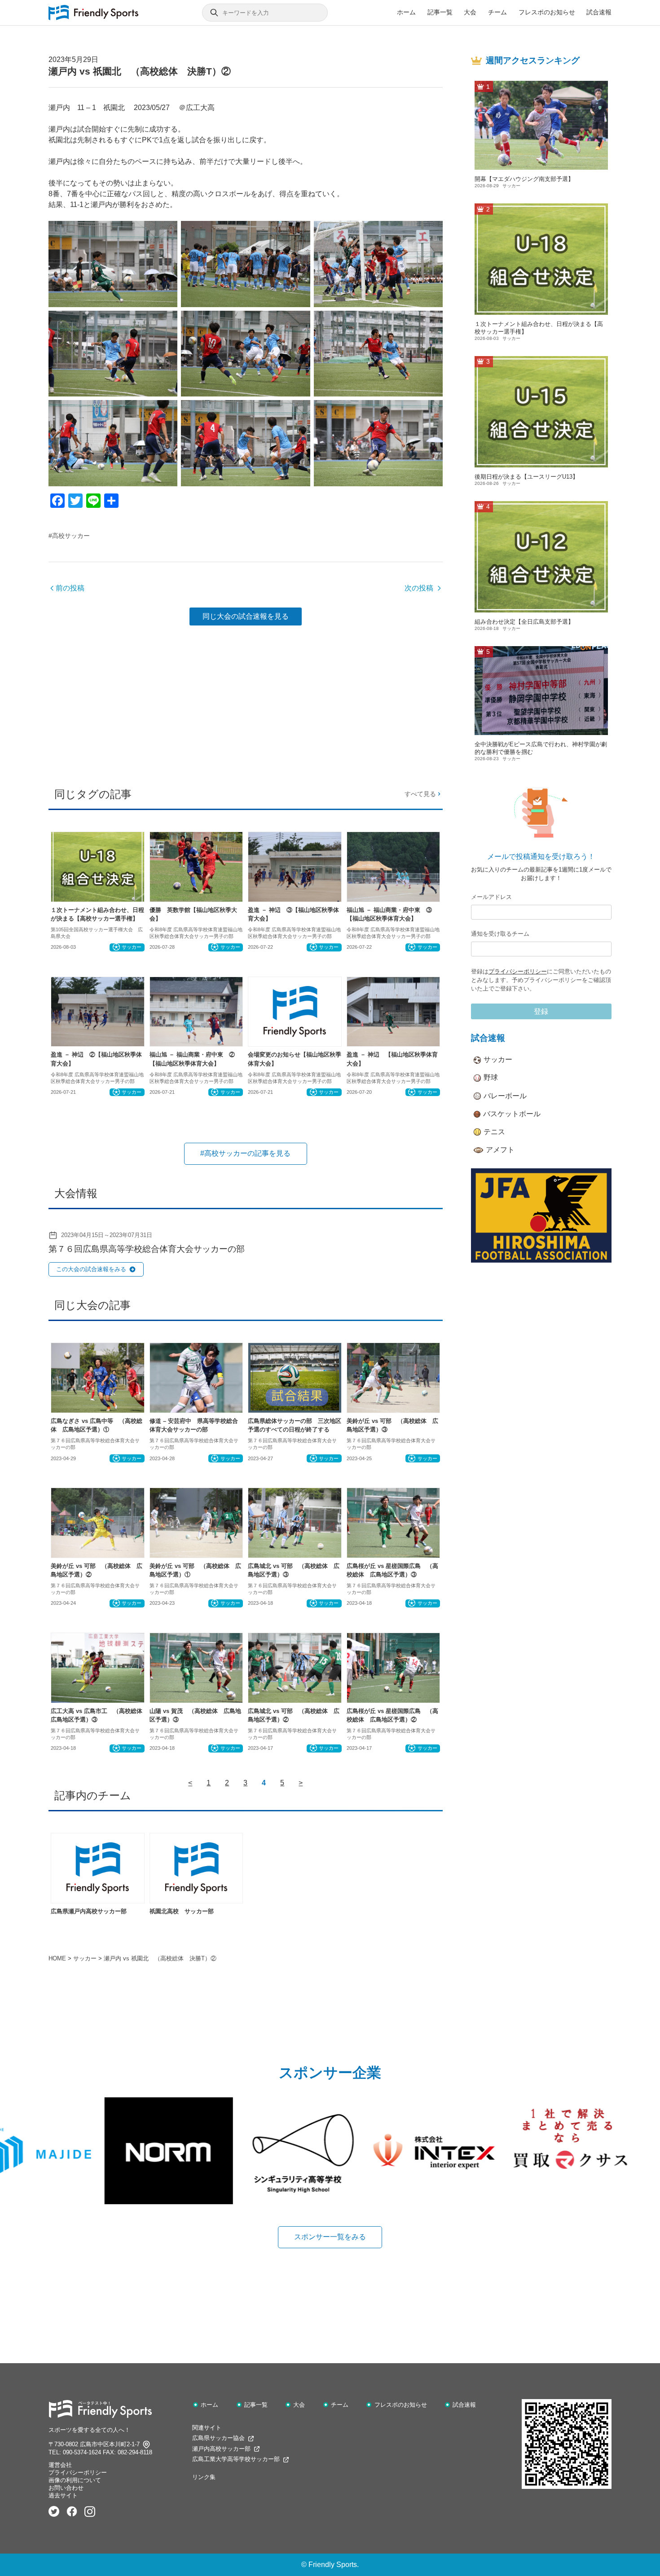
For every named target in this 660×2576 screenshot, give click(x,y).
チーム (497, 12)
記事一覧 (440, 12)
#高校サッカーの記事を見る (245, 1153)
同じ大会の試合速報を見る (246, 616)
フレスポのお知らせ (547, 12)
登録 (541, 1011)
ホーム (406, 12)
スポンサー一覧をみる (330, 2237)
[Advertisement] (246, 703)
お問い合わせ (66, 2488)
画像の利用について (75, 2480)
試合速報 (599, 12)
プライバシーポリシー (518, 971)
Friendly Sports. (334, 2565)
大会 (470, 12)
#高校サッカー (69, 536)
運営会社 (60, 2465)
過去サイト (63, 2495)
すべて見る (420, 794)
